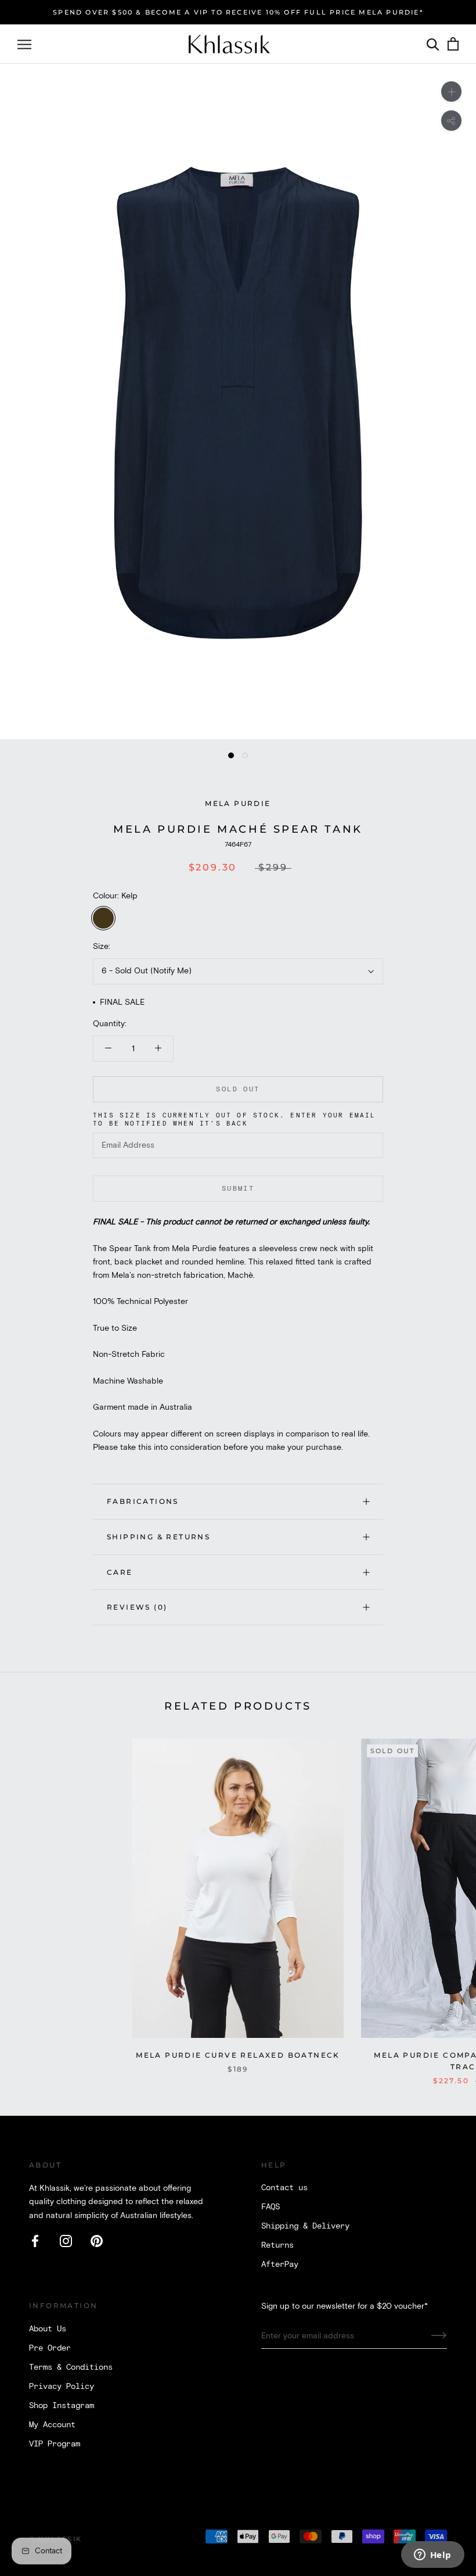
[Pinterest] (97, 2241)
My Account (52, 2425)
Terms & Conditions (71, 2367)
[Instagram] (66, 2241)
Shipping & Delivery (305, 2226)
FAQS (271, 2207)
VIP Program (55, 2444)
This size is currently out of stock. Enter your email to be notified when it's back (235, 1120)
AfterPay (280, 2265)
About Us (48, 2329)
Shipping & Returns (158, 1537)
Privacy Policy (62, 2387)
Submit (238, 1189)
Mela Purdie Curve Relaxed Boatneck (238, 2055)
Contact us (284, 2188)
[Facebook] (35, 2241)
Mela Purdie (238, 803)
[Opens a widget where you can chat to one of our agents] (432, 2556)
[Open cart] (453, 44)
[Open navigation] (24, 44)
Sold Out (238, 1089)
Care (120, 1572)
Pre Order (50, 2348)
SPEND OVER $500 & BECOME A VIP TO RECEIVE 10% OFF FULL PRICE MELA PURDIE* (238, 12)
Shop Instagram (62, 2406)
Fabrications (143, 1501)
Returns (277, 2245)
